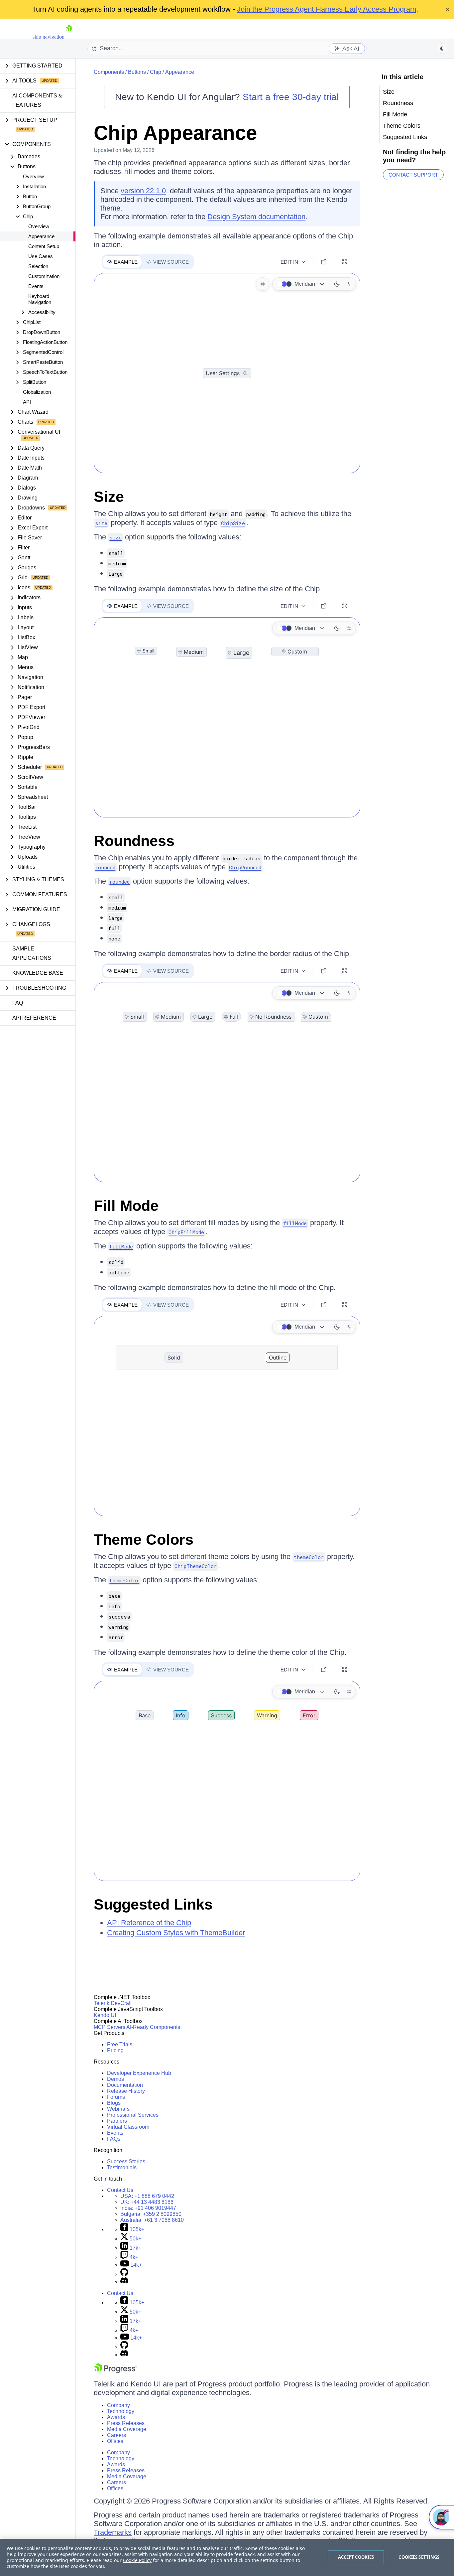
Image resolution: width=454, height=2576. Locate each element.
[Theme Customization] (349, 284)
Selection (38, 266)
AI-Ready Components (153, 2027)
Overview (33, 176)
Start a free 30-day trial (291, 97)
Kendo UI (105, 2015)
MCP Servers (110, 2027)
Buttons (137, 72)
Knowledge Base (38, 973)
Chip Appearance (175, 133)
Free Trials (120, 2044)
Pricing (115, 2050)
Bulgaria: (151, 2214)
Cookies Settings (419, 2557)
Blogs (114, 2103)
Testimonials (122, 2167)
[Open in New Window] (324, 262)
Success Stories (126, 2161)
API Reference (34, 1018)
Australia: (152, 2220)
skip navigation (49, 37)
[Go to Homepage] (69, 37)
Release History (126, 2091)
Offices (115, 2441)
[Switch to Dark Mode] (337, 284)
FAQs (114, 2139)
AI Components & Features (37, 100)
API (27, 402)
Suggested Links (153, 1904)
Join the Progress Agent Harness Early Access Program (327, 9)
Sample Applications (32, 953)
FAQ (18, 1003)
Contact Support (413, 175)
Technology (121, 2411)
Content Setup (44, 246)
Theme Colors (144, 1540)
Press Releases (126, 2423)
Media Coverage (127, 2429)
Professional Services (133, 2115)
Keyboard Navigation (40, 299)
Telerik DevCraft (113, 2003)
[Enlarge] (345, 262)
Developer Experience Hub (139, 2073)
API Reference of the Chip (149, 1923)
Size (109, 497)
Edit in (289, 262)
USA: (147, 2196)
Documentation (125, 2085)
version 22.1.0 (143, 191)
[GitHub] (124, 2274)
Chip (156, 72)
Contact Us (120, 2190)
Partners (117, 2121)
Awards (116, 2417)
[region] (227, 2557)
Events (36, 286)
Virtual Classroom (128, 2127)
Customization (44, 276)
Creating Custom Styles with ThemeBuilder (176, 1933)
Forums (116, 2097)
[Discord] (124, 2282)
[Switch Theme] (442, 49)
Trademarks (113, 2532)
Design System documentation (256, 217)
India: (148, 2208)
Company (118, 2405)
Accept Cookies (356, 2557)
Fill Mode (126, 1206)
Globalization (37, 392)
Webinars (118, 2109)
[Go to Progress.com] (115, 2371)
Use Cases (41, 256)
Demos (115, 2079)
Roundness (134, 841)
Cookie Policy (137, 2560)
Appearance (41, 236)
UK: (147, 2202)
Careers (116, 2435)
